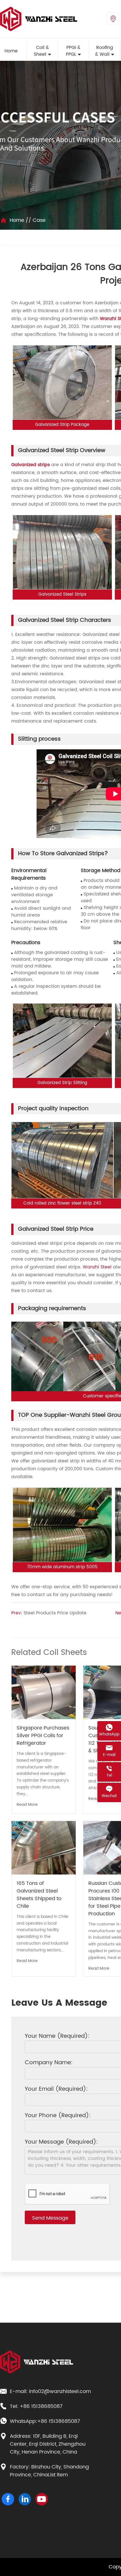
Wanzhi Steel (97, 1267)
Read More (27, 1805)
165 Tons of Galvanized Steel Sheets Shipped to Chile (39, 1895)
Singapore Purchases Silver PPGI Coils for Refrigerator (43, 1736)
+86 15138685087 (41, 2407)
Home (17, 220)
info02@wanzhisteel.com (60, 2392)
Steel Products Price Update (55, 1613)
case (39, 220)
